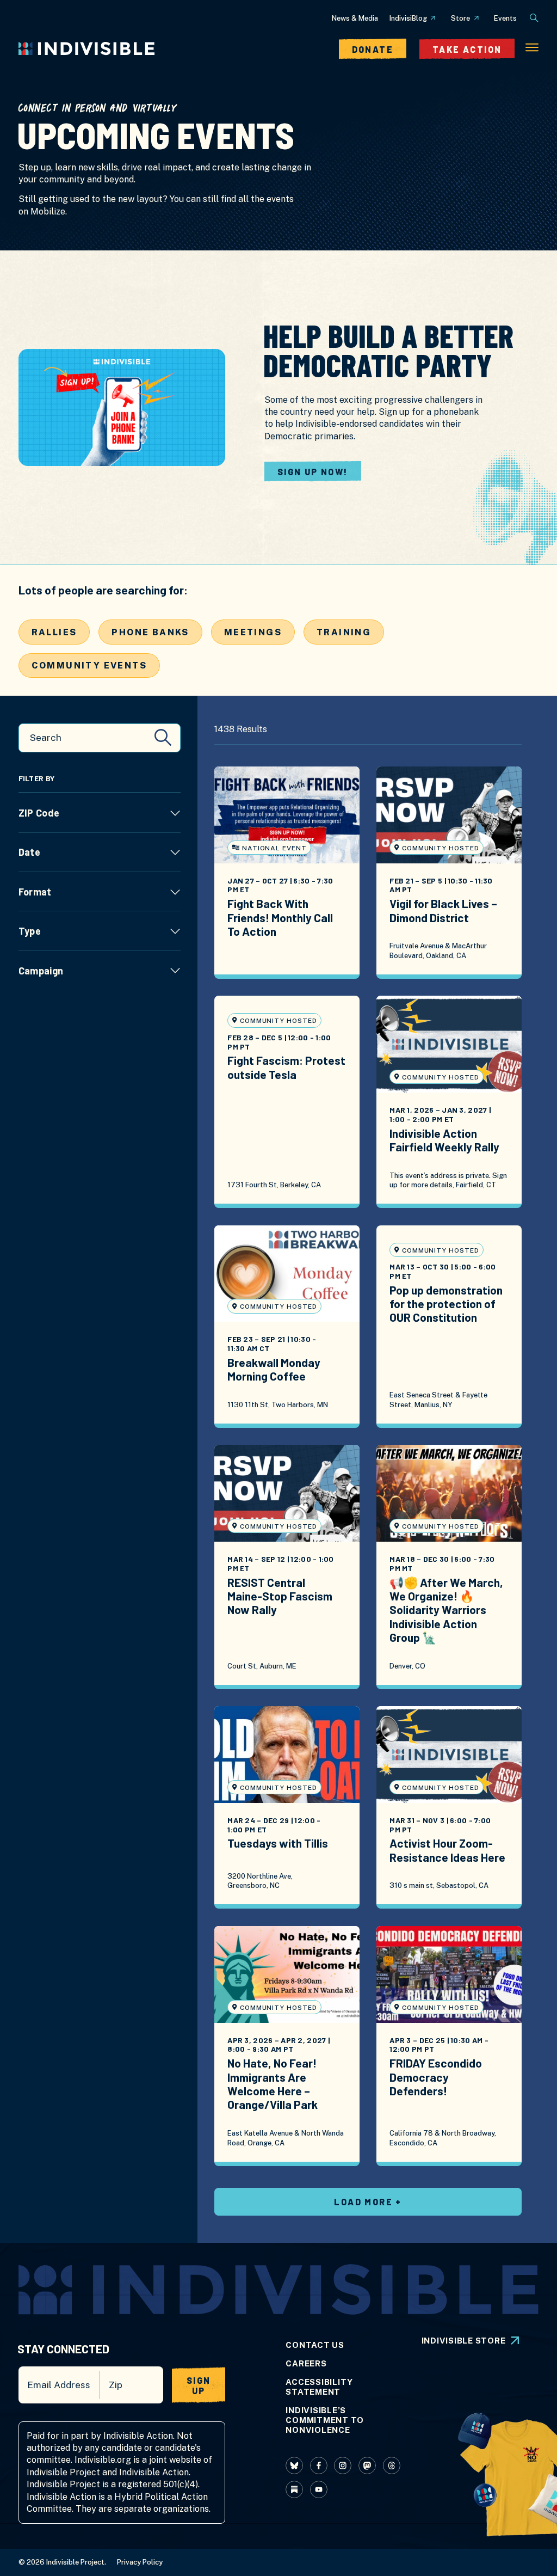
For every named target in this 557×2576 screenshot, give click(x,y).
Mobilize (48, 211)
